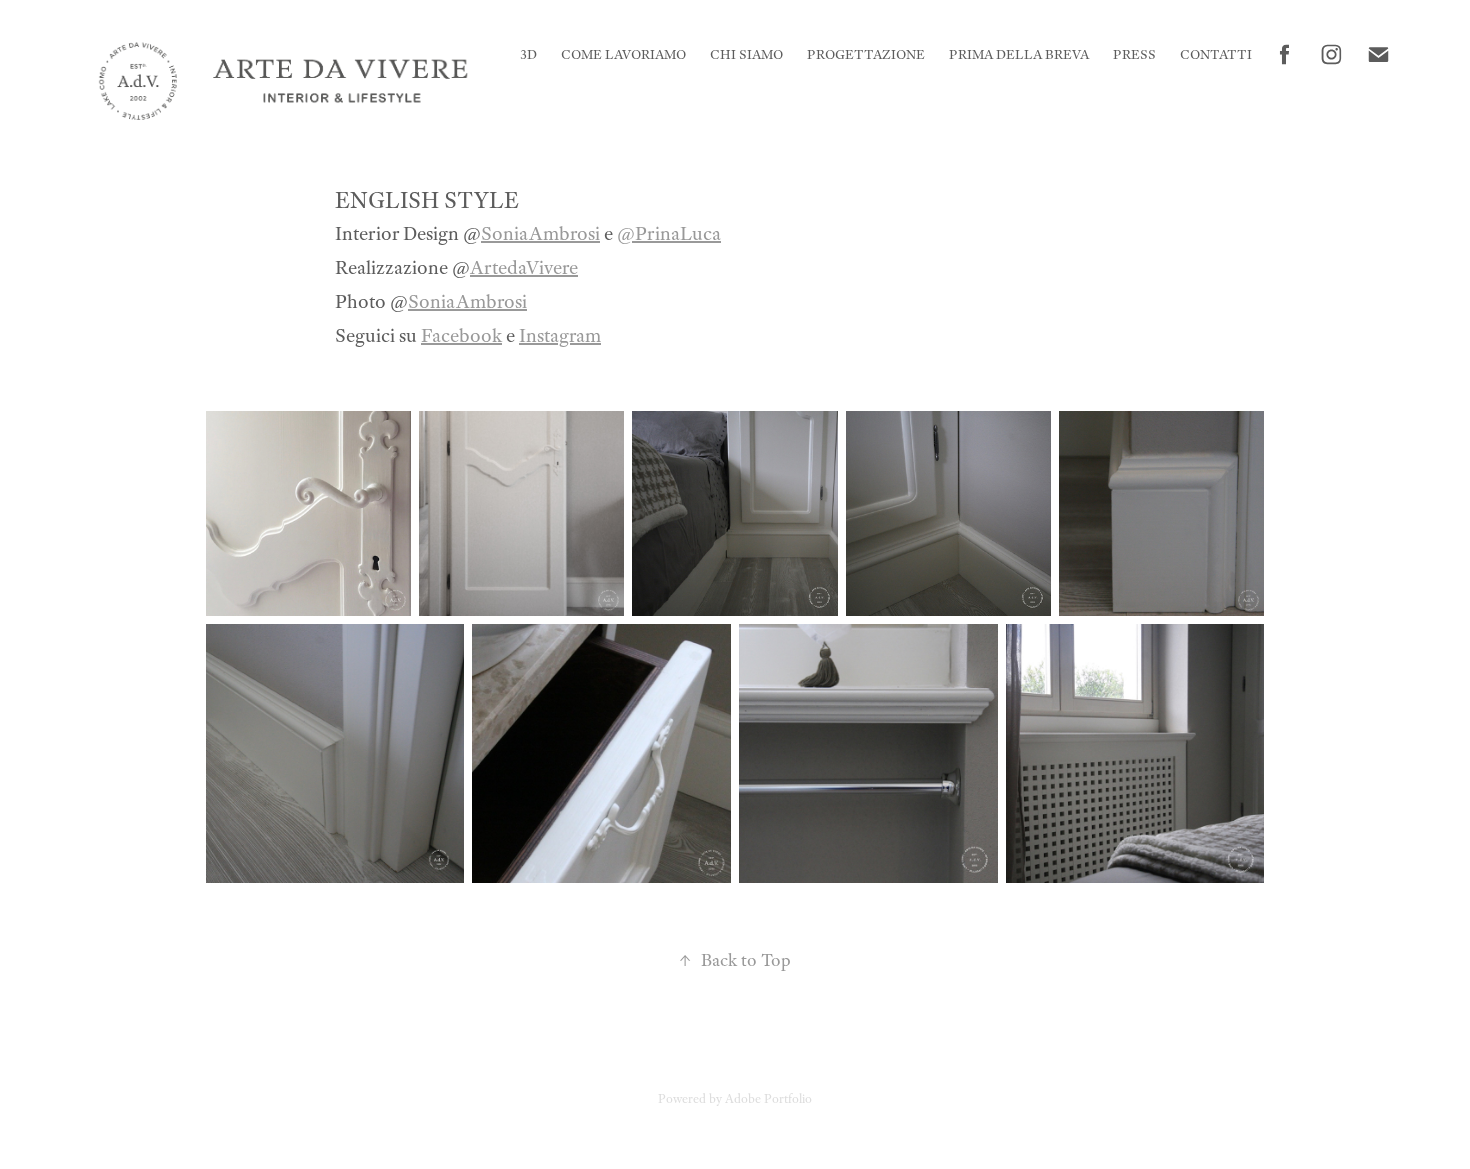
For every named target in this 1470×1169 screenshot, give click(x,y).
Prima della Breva (1019, 54)
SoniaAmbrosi (540, 233)
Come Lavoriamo (623, 54)
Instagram (560, 335)
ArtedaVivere (524, 267)
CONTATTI (1216, 54)
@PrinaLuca (669, 233)
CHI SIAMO (746, 54)
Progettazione (866, 54)
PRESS (1134, 54)
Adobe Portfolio (768, 1099)
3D (528, 54)
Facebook (461, 335)
